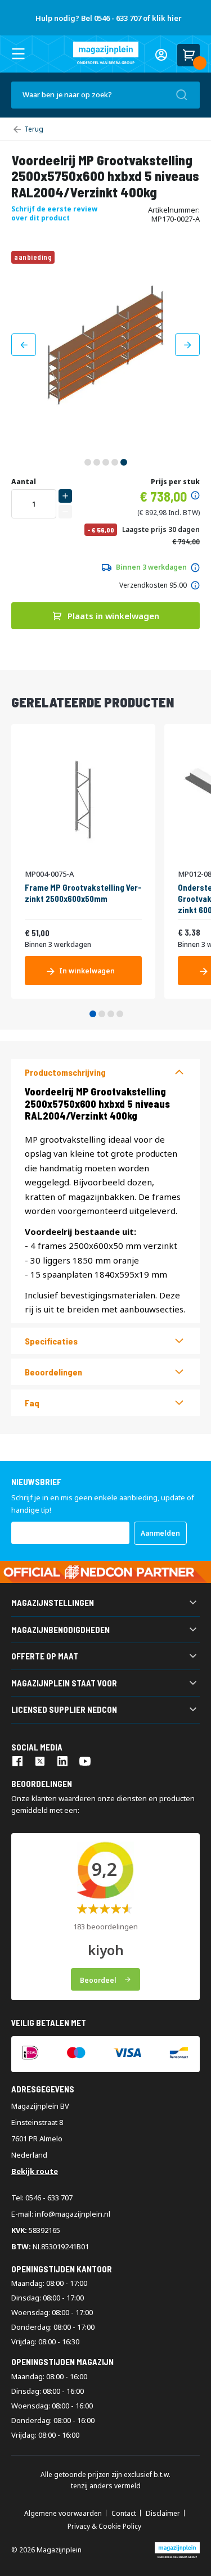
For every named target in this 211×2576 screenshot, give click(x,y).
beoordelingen (53, 1372)
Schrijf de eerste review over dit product (54, 213)
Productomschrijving (65, 1072)
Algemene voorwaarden (63, 2514)
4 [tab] (120, 1014)
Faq (32, 1403)
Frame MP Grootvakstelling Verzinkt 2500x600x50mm (83, 893)
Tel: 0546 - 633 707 (42, 2198)
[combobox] (105, 95)
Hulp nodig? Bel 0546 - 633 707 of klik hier (109, 18)
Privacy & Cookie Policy (104, 2527)
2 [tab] (102, 1014)
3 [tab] (111, 1014)
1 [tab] (93, 1014)
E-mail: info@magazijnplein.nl (61, 2214)
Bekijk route (35, 2171)
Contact (124, 2514)
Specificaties (51, 1341)
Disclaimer (163, 2514)
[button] (24, 345)
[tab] (105, 1072)
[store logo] (106, 53)
